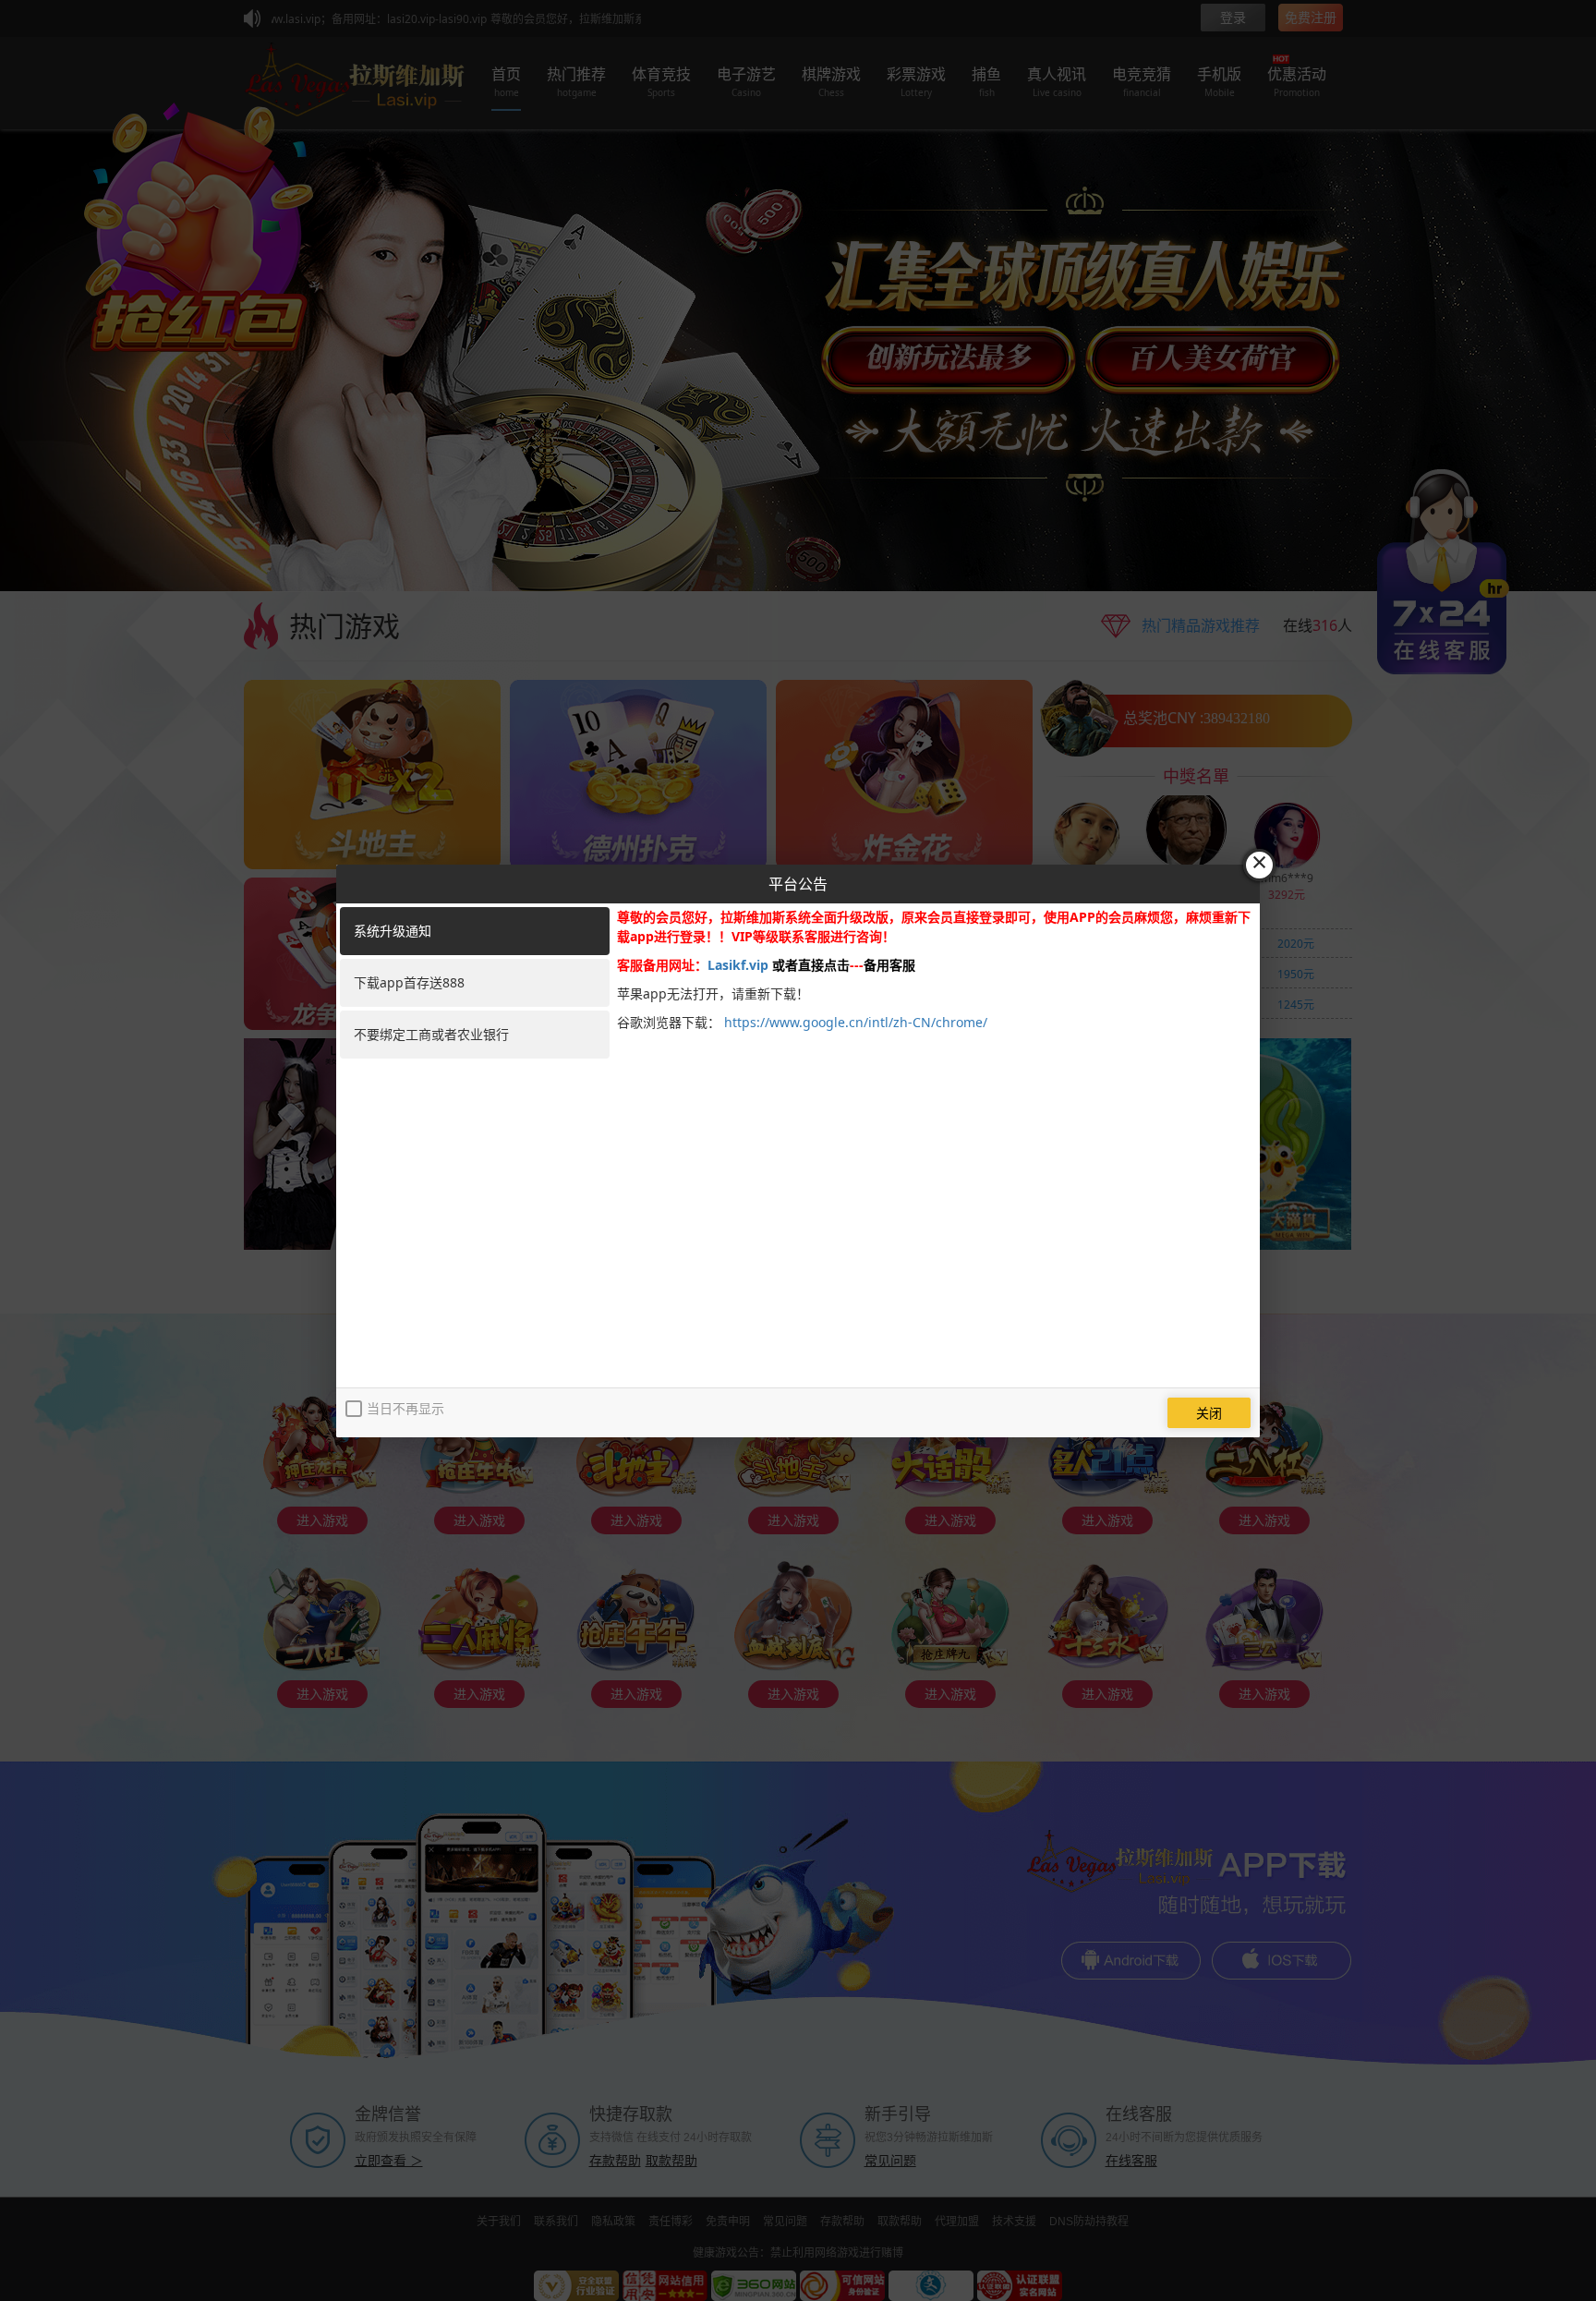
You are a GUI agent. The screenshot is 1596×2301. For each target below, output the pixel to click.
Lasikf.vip (738, 965)
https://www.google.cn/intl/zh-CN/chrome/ (856, 1022)
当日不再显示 (405, 1408)
